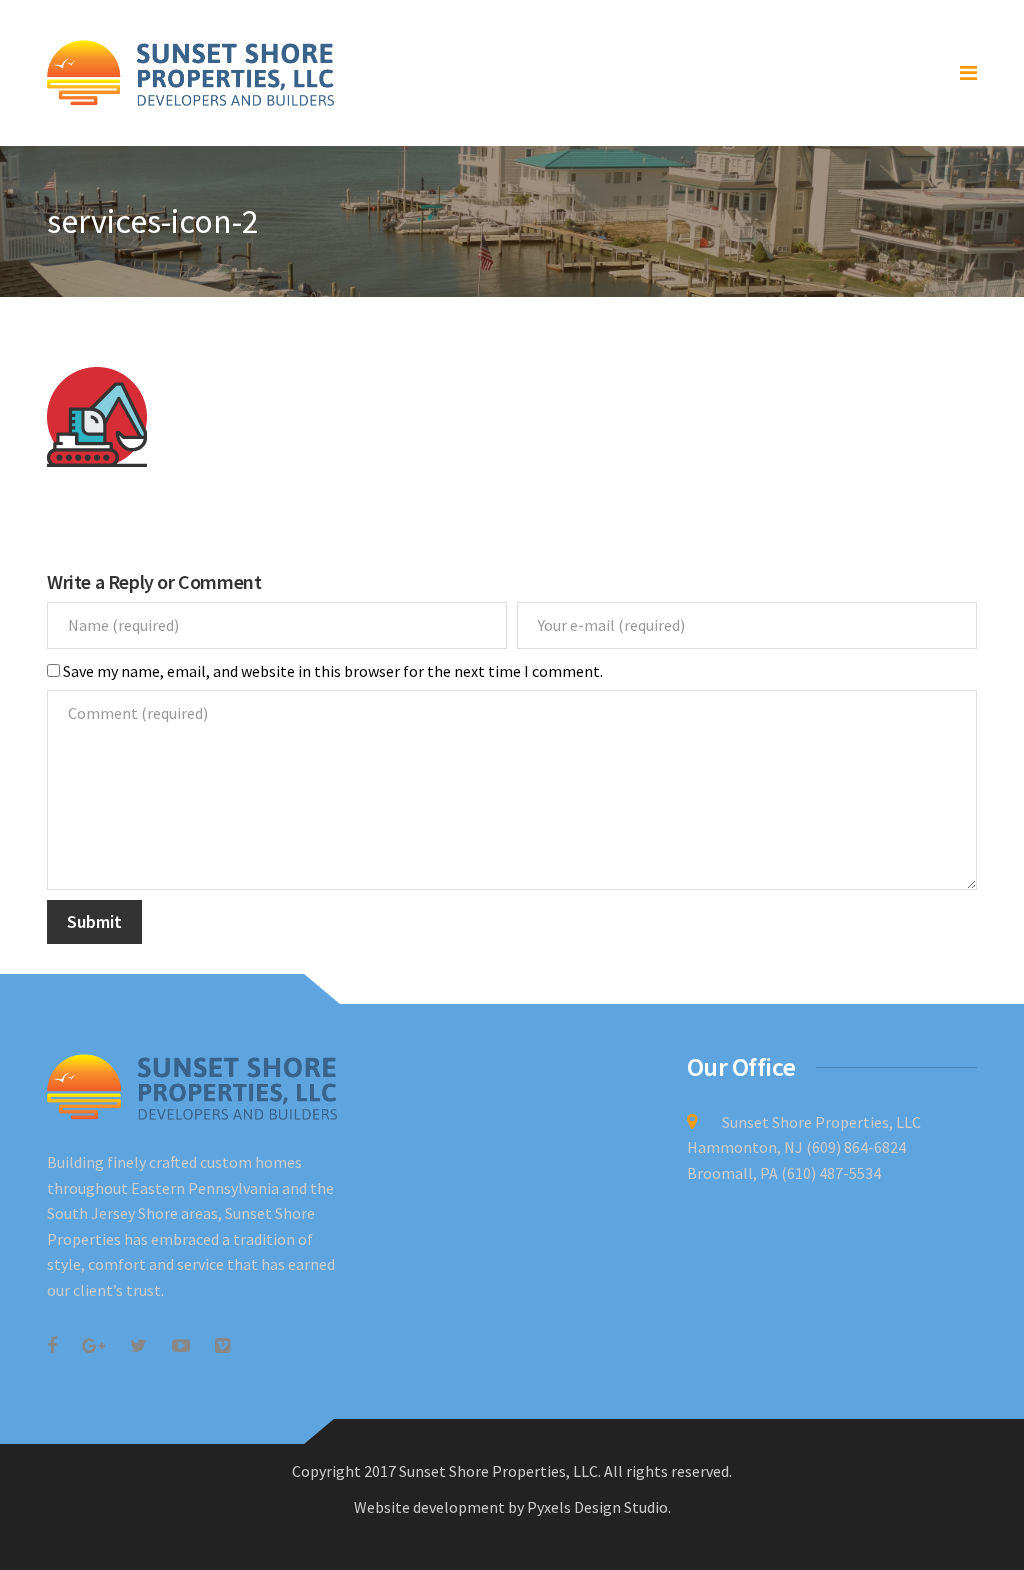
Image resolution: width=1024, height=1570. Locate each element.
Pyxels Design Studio (597, 1507)
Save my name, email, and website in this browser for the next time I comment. (333, 671)
